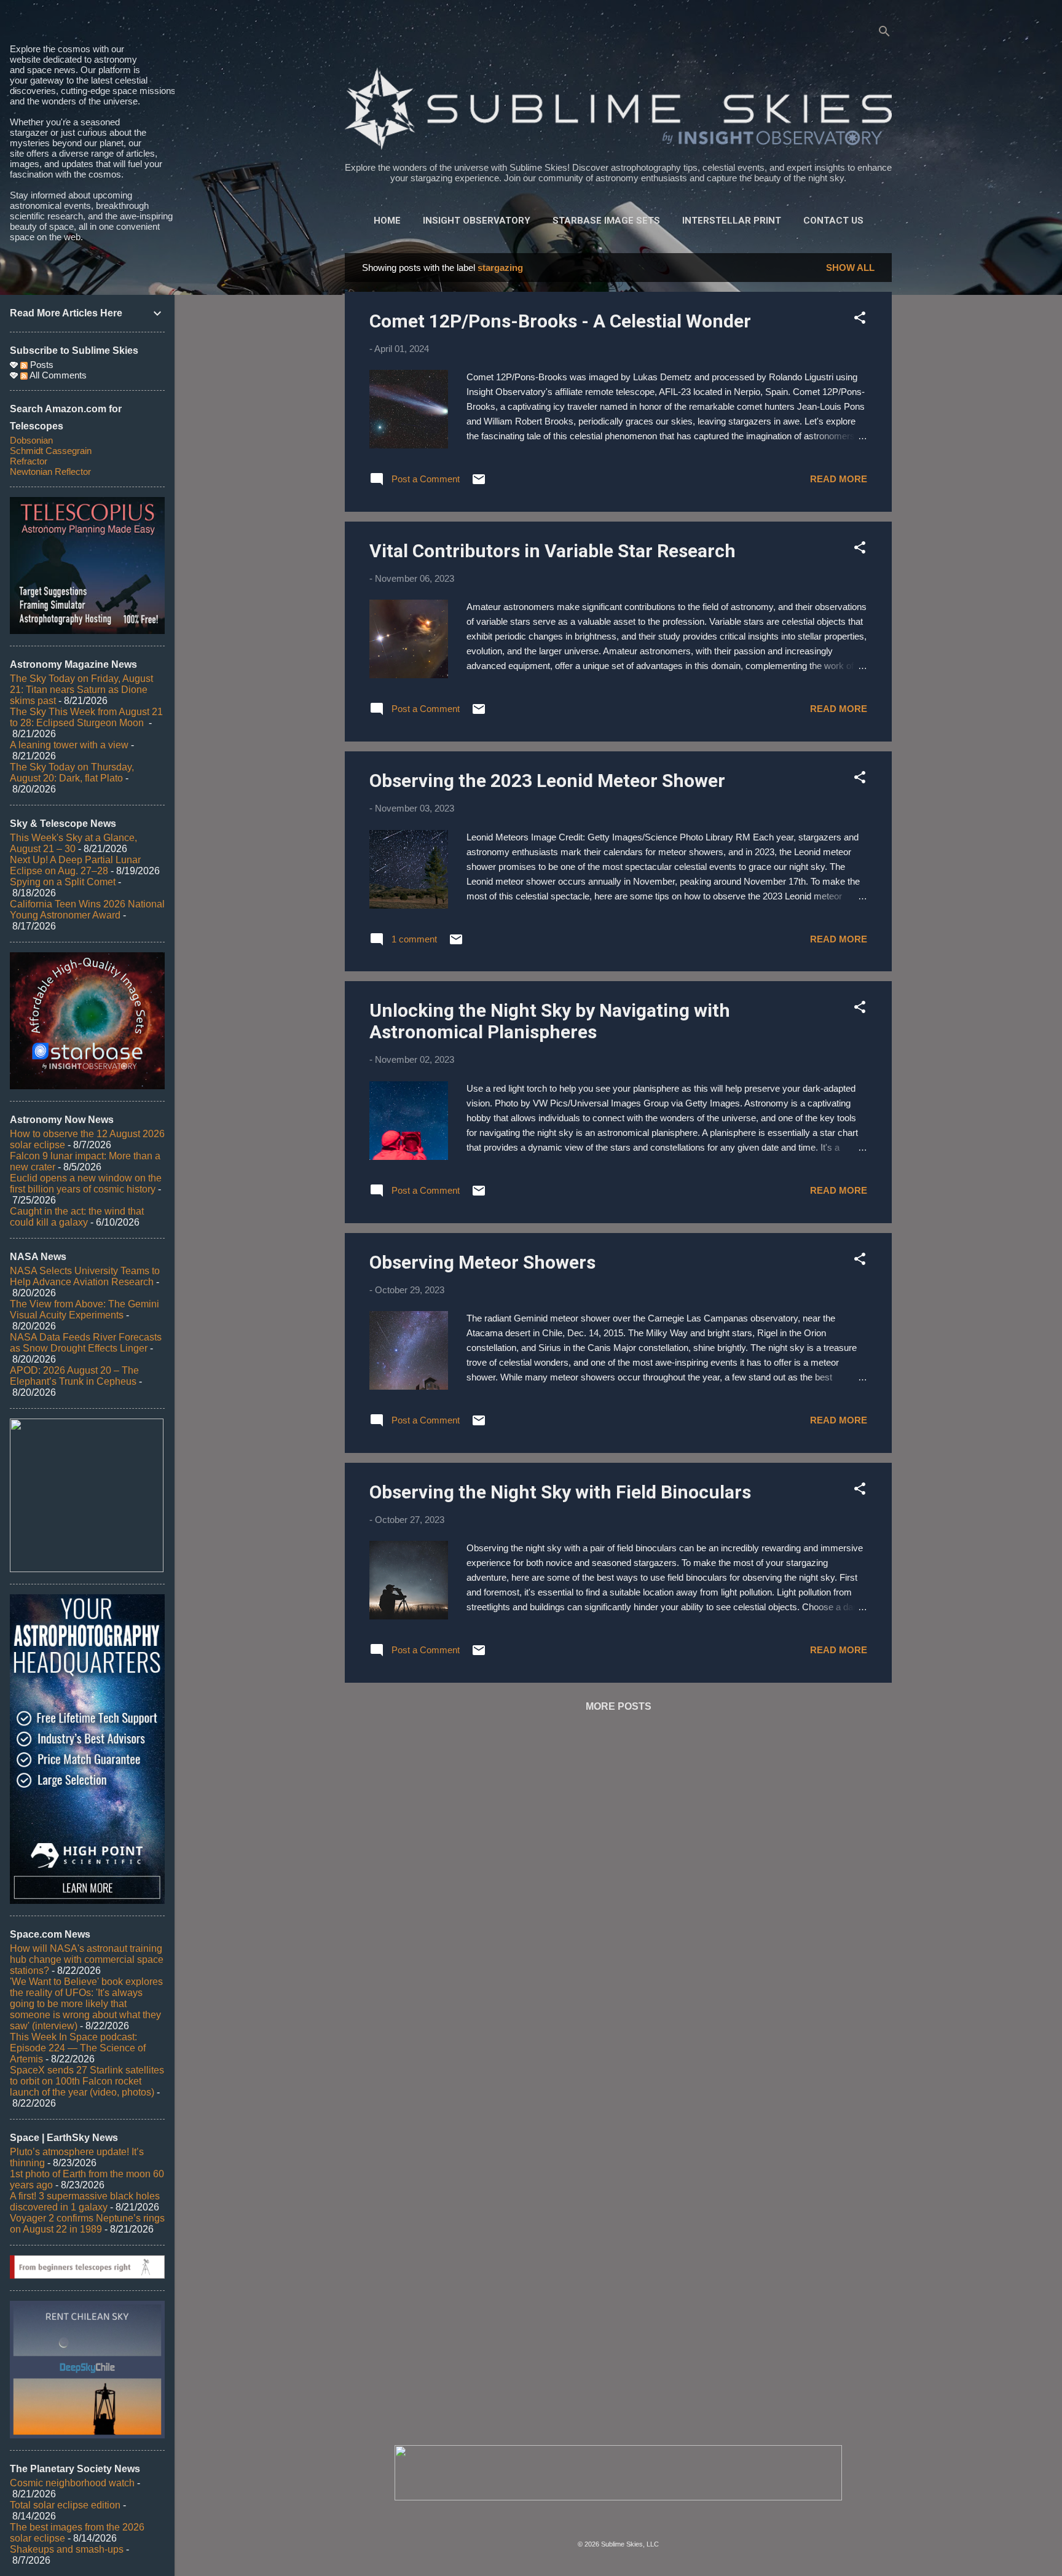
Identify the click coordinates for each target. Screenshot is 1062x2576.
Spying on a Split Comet (63, 882)
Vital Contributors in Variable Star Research (553, 551)
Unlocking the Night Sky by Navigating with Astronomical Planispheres (550, 1021)
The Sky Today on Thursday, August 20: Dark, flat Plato (72, 773)
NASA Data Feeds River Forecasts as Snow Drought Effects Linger (86, 1343)
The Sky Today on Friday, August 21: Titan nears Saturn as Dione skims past (81, 690)
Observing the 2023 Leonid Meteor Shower (547, 781)
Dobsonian (31, 440)
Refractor (29, 461)
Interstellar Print (732, 221)
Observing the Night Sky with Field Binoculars (560, 1492)
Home (387, 221)
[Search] (884, 33)
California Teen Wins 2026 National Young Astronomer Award (87, 910)
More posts (619, 1706)
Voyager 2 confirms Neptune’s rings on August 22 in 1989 (87, 2224)
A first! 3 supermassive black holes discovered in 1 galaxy (85, 2202)
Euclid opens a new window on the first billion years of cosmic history (86, 1184)
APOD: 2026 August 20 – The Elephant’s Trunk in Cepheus (74, 1376)
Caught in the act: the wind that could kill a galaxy (77, 1217)
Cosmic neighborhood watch (72, 2483)
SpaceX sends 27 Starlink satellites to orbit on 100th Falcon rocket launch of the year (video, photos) (87, 2081)
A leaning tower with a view (69, 745)
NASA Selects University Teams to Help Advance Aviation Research (85, 1276)
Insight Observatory (477, 221)
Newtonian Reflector (50, 472)
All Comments (57, 375)
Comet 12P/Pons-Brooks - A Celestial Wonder (560, 321)
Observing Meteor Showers (482, 1262)
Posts (41, 365)
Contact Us (833, 221)
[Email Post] (479, 483)
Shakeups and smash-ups (67, 2549)
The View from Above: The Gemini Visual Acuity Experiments (85, 1310)
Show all (850, 268)
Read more (839, 479)
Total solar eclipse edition (65, 2505)
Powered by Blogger (626, 2519)
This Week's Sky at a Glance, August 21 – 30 (73, 843)
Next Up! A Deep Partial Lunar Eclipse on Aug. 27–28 (75, 865)
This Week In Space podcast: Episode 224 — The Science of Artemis (78, 2048)
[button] (860, 320)
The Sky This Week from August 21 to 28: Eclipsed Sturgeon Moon (86, 717)
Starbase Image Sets (606, 221)
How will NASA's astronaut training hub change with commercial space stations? (87, 1959)
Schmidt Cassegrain (51, 451)
